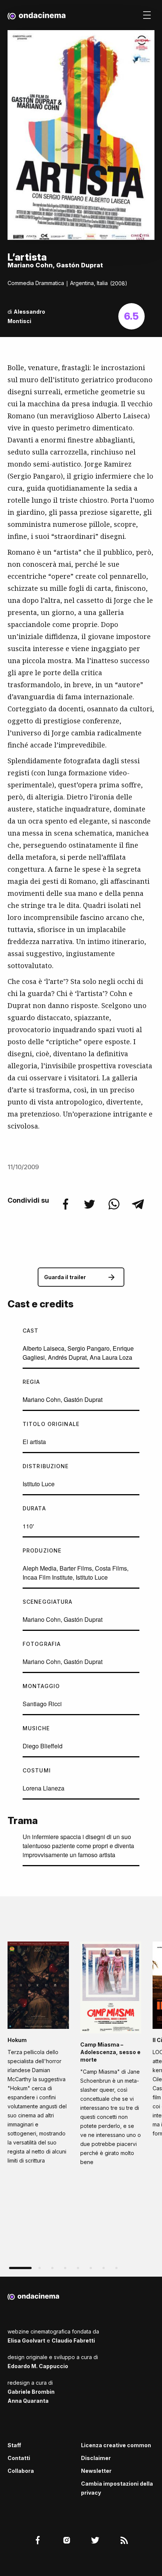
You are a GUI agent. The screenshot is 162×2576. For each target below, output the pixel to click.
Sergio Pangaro (89, 1348)
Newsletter (96, 2471)
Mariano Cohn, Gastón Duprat (63, 1399)
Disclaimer (96, 2458)
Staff (14, 2445)
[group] (38, 2055)
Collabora (21, 2471)
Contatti (19, 2458)
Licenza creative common (116, 2445)
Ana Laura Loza (111, 1357)
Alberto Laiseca (44, 1348)
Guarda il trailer (65, 1277)
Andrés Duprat (67, 1357)
